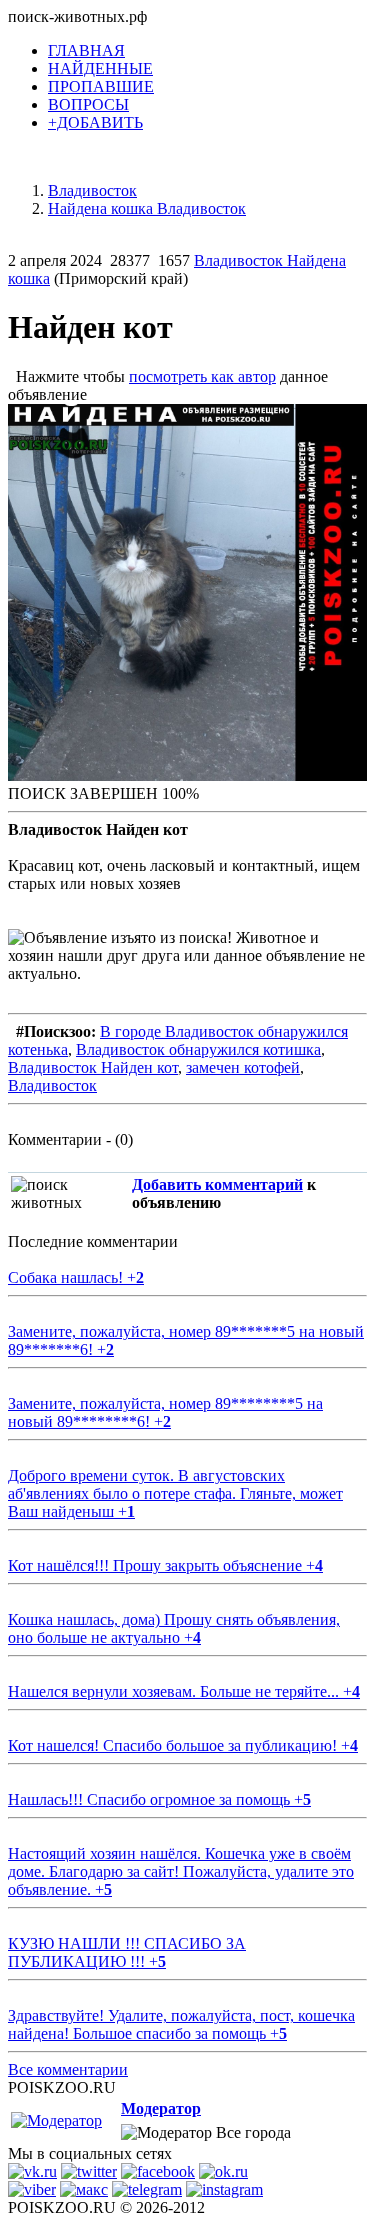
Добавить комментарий (217, 1184)
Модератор (161, 2108)
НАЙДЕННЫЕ (100, 68)
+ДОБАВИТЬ (95, 122)
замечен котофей (243, 1067)
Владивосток (52, 1085)
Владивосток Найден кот (93, 1067)
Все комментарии (68, 2069)
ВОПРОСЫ (88, 104)
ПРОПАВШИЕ (101, 86)
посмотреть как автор (202, 376)
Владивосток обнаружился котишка (198, 1049)
